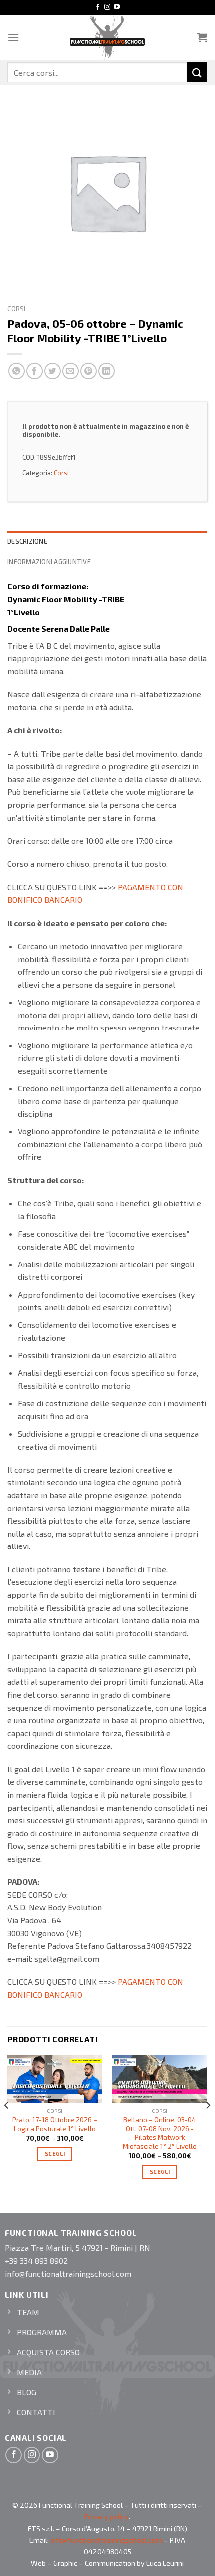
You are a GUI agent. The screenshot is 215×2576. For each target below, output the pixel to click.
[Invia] (197, 72)
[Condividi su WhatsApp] (17, 371)
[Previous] (7, 2125)
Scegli (55, 2154)
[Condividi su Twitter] (53, 371)
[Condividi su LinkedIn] (107, 371)
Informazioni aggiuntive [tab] (49, 562)
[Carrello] (202, 37)
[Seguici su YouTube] (117, 7)
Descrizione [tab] (27, 541)
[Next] (208, 2125)
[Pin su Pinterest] (89, 371)
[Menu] (13, 37)
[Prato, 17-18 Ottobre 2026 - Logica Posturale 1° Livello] (55, 2079)
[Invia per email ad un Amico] (71, 371)
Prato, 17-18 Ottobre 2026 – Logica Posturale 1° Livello (55, 2124)
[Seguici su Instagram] (107, 7)
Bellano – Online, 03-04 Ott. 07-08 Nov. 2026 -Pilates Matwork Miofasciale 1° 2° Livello (160, 2133)
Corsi (16, 308)
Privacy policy (107, 2516)
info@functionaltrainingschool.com (106, 2540)
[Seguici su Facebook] (98, 7)
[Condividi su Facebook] (35, 371)
